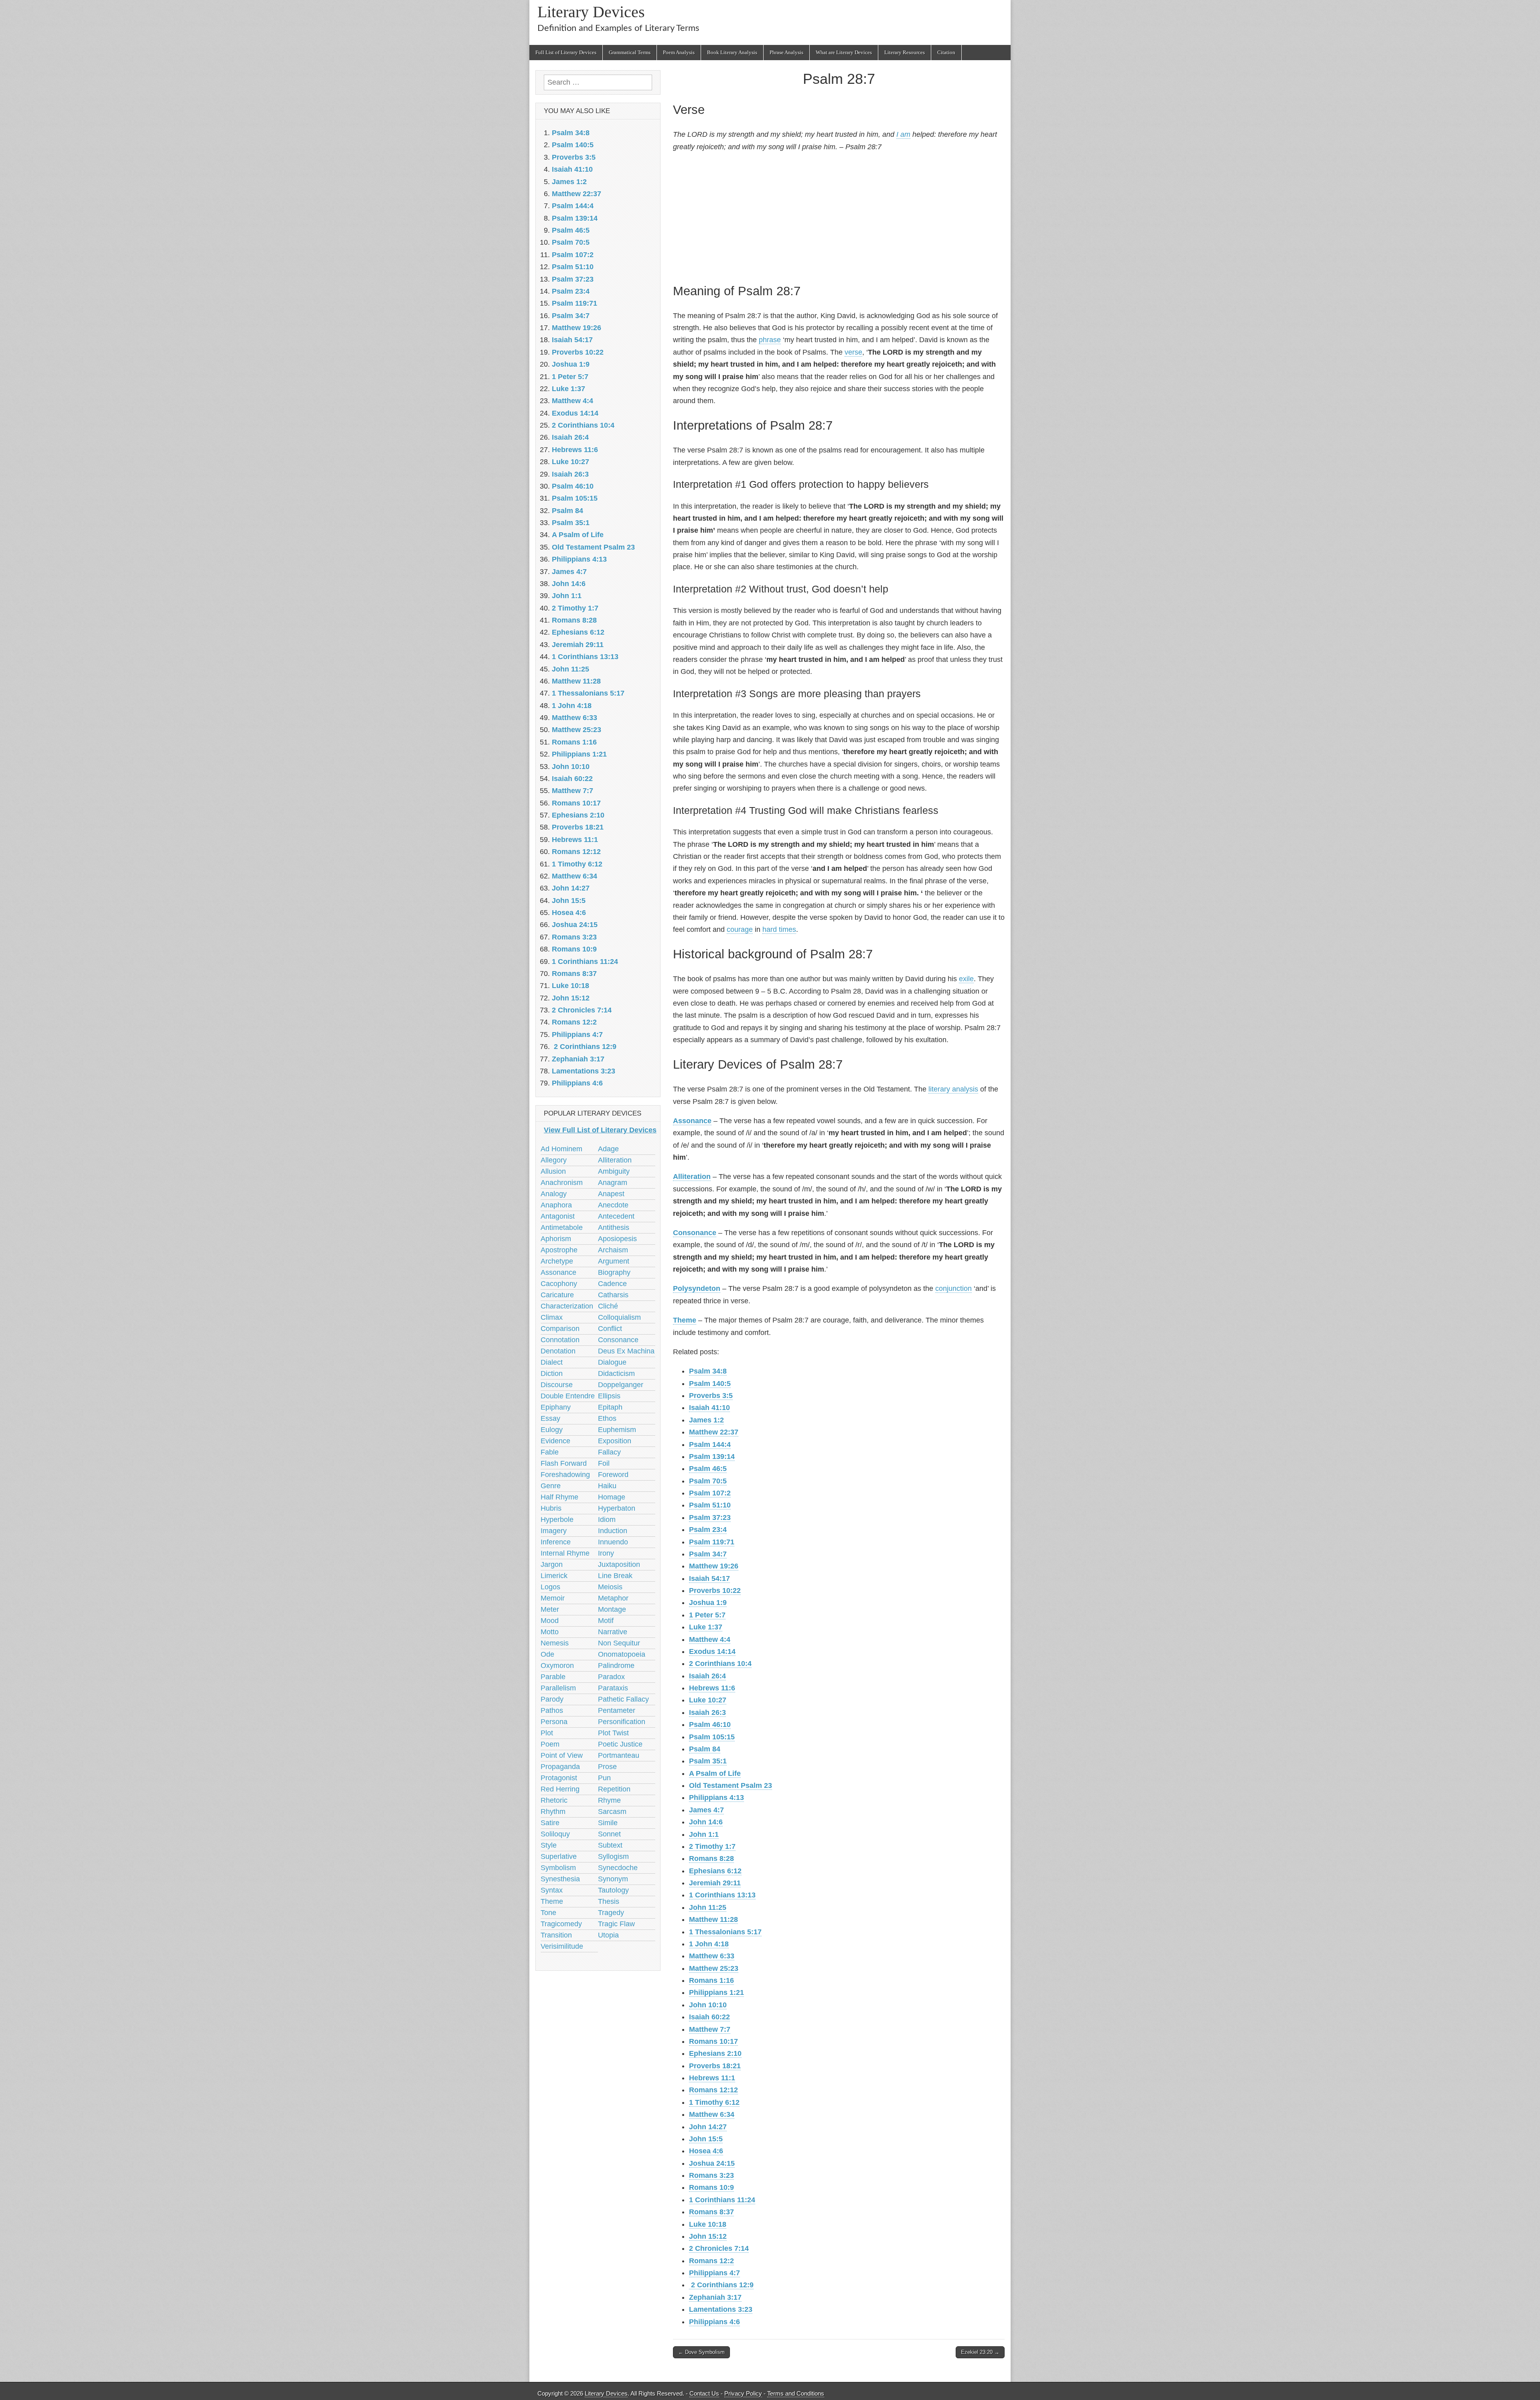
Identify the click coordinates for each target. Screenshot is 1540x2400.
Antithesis (614, 1227)
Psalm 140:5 (710, 1384)
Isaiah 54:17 (709, 1578)
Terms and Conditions (796, 2393)
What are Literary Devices (844, 52)
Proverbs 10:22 (715, 1591)
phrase (770, 340)
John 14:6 (706, 1822)
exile (966, 979)
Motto (550, 1632)
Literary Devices (591, 12)
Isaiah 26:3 (707, 1712)
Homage (612, 1497)
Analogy (554, 1194)
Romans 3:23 (711, 2175)
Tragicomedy (561, 1924)
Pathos (552, 1710)
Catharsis (613, 1295)
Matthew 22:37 (714, 1432)
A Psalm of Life (715, 1773)
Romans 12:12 (713, 2090)
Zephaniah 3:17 (715, 2297)
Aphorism (556, 1239)
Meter (550, 1609)
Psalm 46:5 (708, 1469)
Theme (685, 1320)
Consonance (695, 1233)
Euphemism (617, 1430)
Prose (607, 1767)
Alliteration (692, 1177)
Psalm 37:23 (710, 1517)
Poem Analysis (679, 52)
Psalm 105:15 (712, 1737)
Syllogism (613, 1856)
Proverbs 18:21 (715, 2066)
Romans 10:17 (713, 2041)
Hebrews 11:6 (712, 1688)
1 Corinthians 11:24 (722, 2200)
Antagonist (558, 1216)
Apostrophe (559, 1250)
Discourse (557, 1385)
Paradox (611, 1677)
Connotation (560, 1340)
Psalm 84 (705, 1749)
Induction (613, 1531)
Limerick (554, 1576)
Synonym (613, 1879)
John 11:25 (708, 1907)
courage (740, 929)
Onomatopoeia (622, 1654)
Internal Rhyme (565, 1553)
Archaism (613, 1250)
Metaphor (613, 1598)
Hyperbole (557, 1520)
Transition (556, 1935)
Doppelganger (621, 1385)
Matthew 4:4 (710, 1639)
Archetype (557, 1261)
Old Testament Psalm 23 (730, 1785)
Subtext (610, 1845)
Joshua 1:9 (708, 1603)
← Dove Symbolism (701, 2352)
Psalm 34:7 (708, 1554)
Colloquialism (619, 1317)
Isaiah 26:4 (707, 1676)
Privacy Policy (743, 2393)
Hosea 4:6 (706, 2151)
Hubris (551, 1508)
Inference (556, 1542)
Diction (552, 1373)
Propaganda (560, 1767)
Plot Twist (613, 1733)
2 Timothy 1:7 (712, 1846)
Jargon (552, 1564)
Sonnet (609, 1834)
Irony (606, 1553)
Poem (550, 1744)
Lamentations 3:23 (721, 2309)
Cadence (612, 1284)
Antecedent (616, 1216)
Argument (614, 1261)
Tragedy (611, 1913)
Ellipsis (609, 1396)
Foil (604, 1463)
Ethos (607, 1418)
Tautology (613, 1890)
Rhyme (609, 1800)
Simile (608, 1823)
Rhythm (553, 1812)
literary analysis (953, 1089)
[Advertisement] (839, 216)
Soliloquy (555, 1834)
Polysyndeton (697, 1288)
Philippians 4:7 (714, 2273)
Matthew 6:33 (712, 1956)
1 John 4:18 (709, 1944)
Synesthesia (560, 1879)
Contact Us (704, 2393)
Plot (547, 1733)
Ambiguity (614, 1171)
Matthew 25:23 (714, 1968)
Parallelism (558, 1688)
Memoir (553, 1598)
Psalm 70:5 (708, 1481)
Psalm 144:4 (710, 1444)
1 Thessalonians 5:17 (725, 1932)
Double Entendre (568, 1396)
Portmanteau (619, 1755)
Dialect (552, 1362)
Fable (550, 1452)
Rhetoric (554, 1800)
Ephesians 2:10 (715, 2053)
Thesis (609, 1901)
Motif (606, 1621)
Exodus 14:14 (712, 1651)
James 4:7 (706, 1810)
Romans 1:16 (711, 1980)
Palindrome (616, 1666)
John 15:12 (708, 2236)
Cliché (608, 1306)
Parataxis (613, 1688)
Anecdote (613, 1205)
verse (853, 352)
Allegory (554, 1160)
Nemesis (555, 1643)
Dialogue (612, 1362)
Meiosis (610, 1587)
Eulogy (552, 1430)
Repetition (614, 1789)
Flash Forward (564, 1463)
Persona (554, 1722)
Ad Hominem (561, 1149)
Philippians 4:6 (714, 2322)
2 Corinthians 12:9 (721, 2285)
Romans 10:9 (711, 2187)
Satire (550, 1823)
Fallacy (609, 1452)
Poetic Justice (620, 1744)
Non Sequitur (619, 1643)
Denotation (558, 1351)
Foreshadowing (565, 1475)
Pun (604, 1778)
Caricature (557, 1295)
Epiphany (556, 1407)
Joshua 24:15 (712, 2163)
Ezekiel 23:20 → (980, 2352)
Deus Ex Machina (626, 1351)
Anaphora (556, 1205)
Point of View (562, 1755)
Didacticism (616, 1373)
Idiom (607, 1520)
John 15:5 (706, 2139)
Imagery (554, 1531)
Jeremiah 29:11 (715, 1883)
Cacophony (559, 1284)
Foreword (613, 1475)
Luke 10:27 (708, 1700)
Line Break (615, 1576)
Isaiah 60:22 (709, 2017)
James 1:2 (706, 1420)
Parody (552, 1699)
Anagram (613, 1183)
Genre (551, 1486)
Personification (622, 1722)
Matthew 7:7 (710, 2029)
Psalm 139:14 (712, 1457)
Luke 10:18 (708, 2224)
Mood (550, 1621)
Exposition (615, 1441)
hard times (779, 929)
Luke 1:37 (706, 1627)
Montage (612, 1609)
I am (903, 134)
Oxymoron (557, 1666)
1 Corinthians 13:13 (722, 1895)
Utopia (608, 1935)
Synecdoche (618, 1868)
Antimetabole (562, 1227)
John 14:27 (708, 2127)
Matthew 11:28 (713, 1919)
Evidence (555, 1441)
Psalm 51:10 (710, 1505)
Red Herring (560, 1789)
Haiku (607, 1486)
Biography (614, 1272)
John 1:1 (704, 1834)
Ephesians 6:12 (715, 1871)
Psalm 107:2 (710, 1493)
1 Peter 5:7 (707, 1615)
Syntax (552, 1890)
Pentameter (617, 1710)
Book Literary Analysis (732, 52)
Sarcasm (612, 1812)
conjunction (953, 1288)
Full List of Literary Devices (566, 52)
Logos (550, 1587)
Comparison (560, 1329)
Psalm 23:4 (708, 1530)
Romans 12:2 (711, 2261)
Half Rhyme (559, 1497)
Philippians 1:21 (716, 1992)
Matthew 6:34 (712, 2114)
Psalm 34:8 (708, 1371)
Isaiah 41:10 (709, 1408)
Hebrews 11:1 (712, 2078)
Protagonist (559, 1778)
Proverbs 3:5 (711, 1396)
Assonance (692, 1121)
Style (549, 1845)
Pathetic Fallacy (623, 1699)
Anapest (611, 1194)
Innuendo (613, 1542)
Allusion (553, 1171)
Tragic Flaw (616, 1924)
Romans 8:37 (711, 2212)
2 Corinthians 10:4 (720, 1664)
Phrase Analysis (786, 52)
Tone (548, 1913)
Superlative (559, 1856)
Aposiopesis (617, 1239)
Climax (552, 1317)
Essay (550, 1418)
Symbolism (558, 1868)
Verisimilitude (562, 1946)
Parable (553, 1677)
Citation (946, 52)
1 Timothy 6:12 (714, 2102)
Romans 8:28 (711, 1858)
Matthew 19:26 (714, 1566)
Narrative (613, 1632)
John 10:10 (708, 2005)
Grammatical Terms (630, 52)
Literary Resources (905, 52)
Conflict (610, 1329)
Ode (547, 1654)
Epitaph (610, 1407)
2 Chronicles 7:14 (719, 2248)
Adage (608, 1149)
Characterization (567, 1306)
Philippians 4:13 (716, 1797)
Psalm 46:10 (710, 1724)
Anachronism (562, 1183)
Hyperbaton (617, 1508)
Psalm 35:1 (708, 1761)
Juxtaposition (619, 1564)
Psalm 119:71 (712, 1542)
